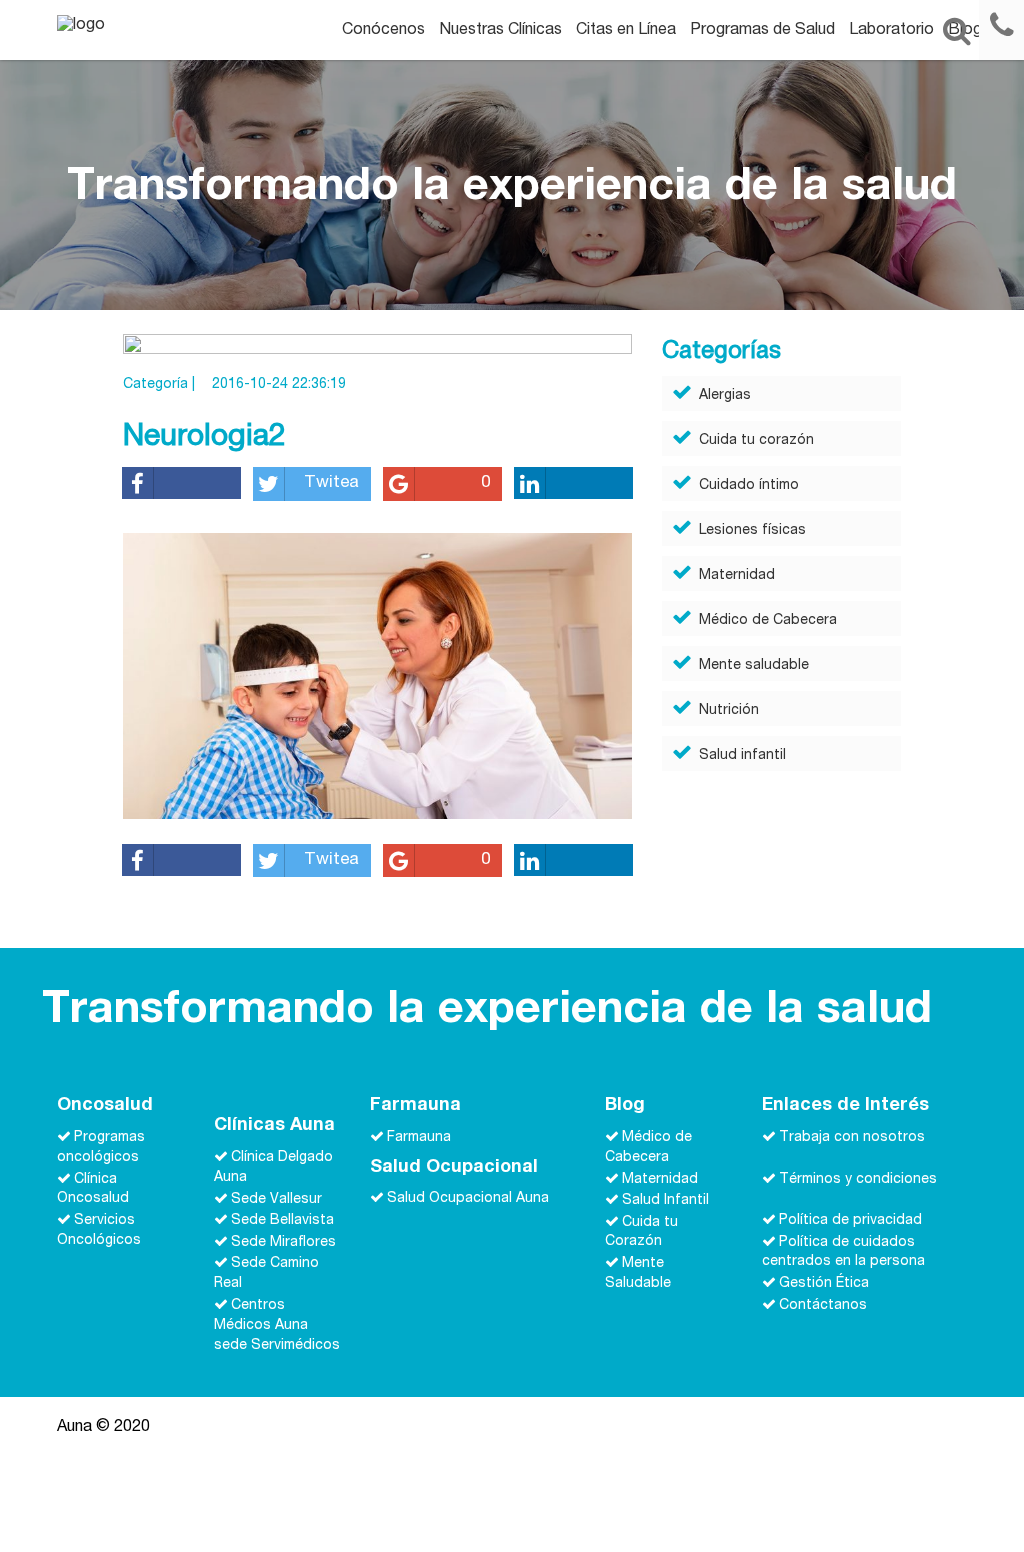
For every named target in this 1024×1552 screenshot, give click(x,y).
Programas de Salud (762, 31)
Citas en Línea (626, 31)
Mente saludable (754, 666)
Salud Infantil (665, 1201)
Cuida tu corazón (756, 441)
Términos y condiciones (858, 1179)
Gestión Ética (824, 1284)
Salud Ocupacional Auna (468, 1199)
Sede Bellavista (282, 1221)
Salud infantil (742, 756)
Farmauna (419, 1138)
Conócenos (383, 31)
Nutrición (729, 711)
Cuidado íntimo (749, 486)
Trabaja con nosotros (852, 1138)
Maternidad (737, 576)
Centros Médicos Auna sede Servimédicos (277, 1326)
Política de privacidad (850, 1221)
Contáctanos (823, 1306)
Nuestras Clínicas (500, 31)
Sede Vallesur (276, 1199)
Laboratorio (891, 31)
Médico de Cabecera (768, 621)
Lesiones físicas (752, 531)
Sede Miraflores (283, 1242)
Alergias (725, 396)
